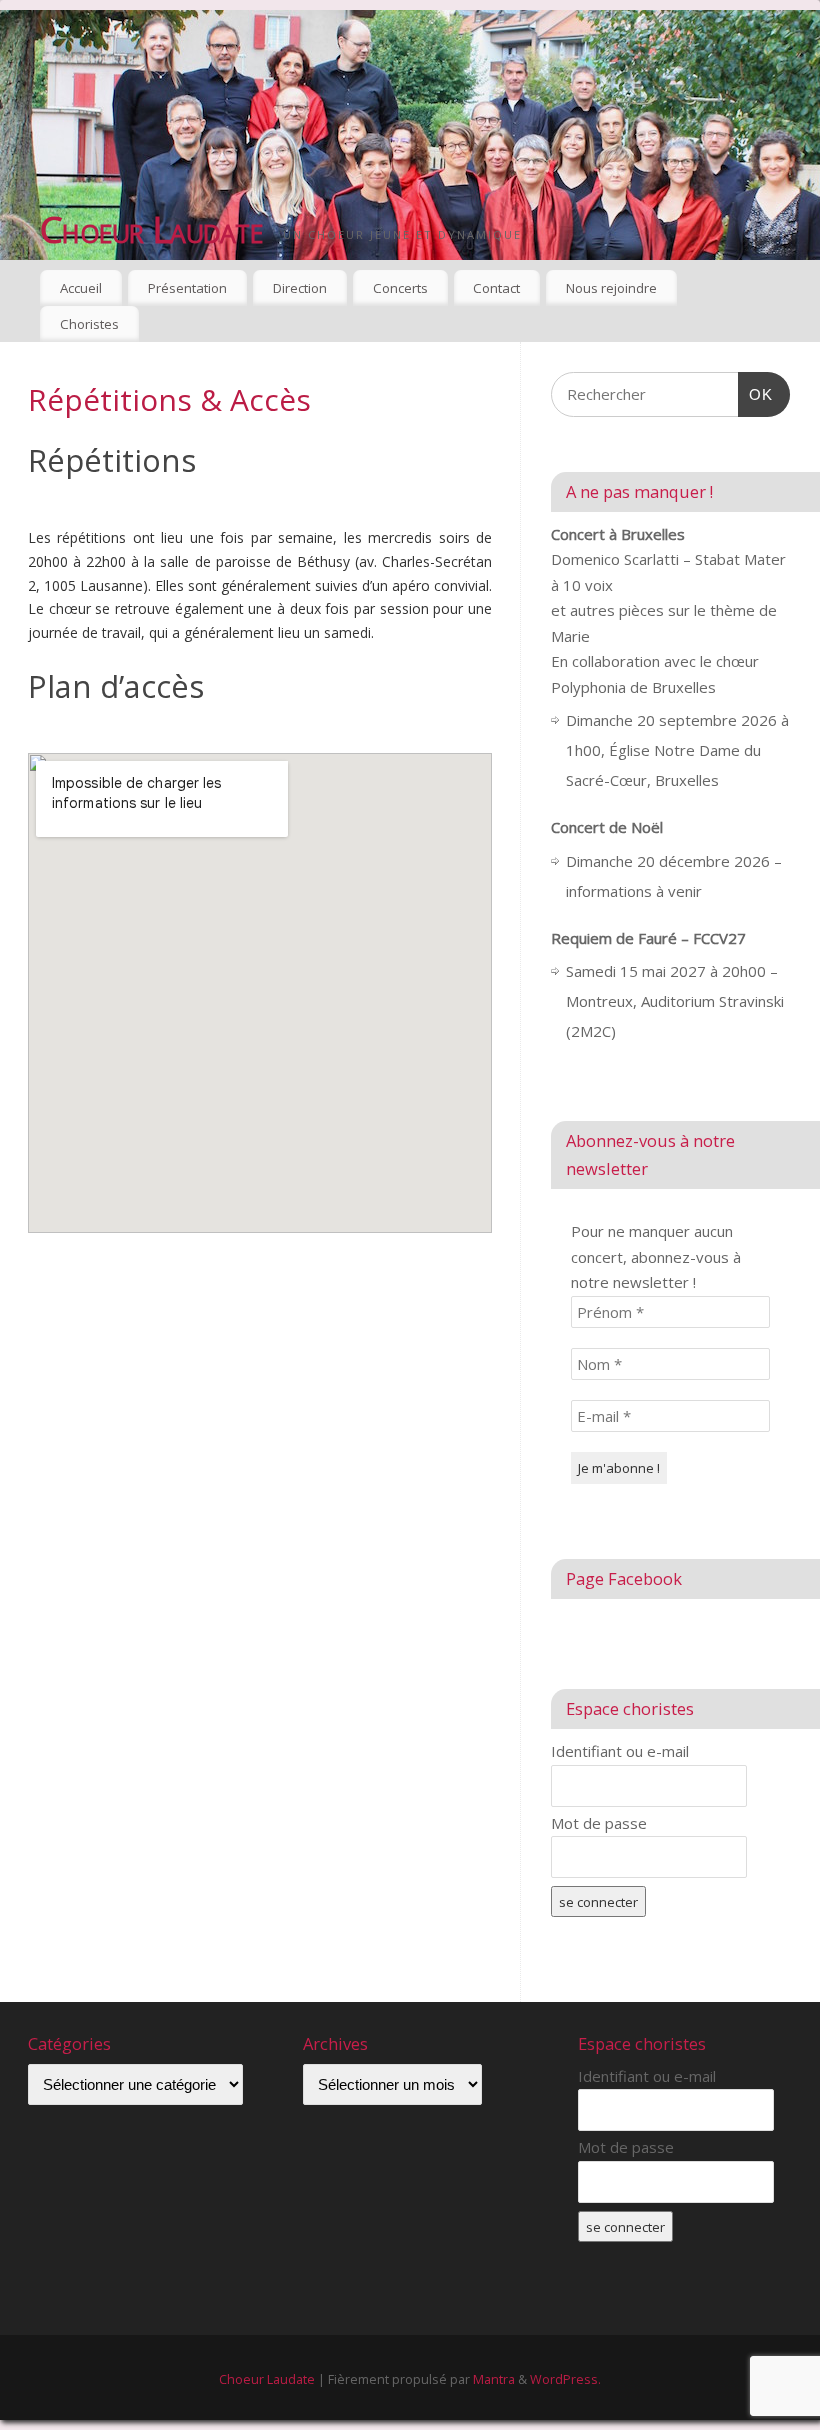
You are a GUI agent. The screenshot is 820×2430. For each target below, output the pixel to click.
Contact (496, 288)
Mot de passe (599, 1823)
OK (756, 394)
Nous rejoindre (611, 288)
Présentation (187, 288)
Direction (300, 288)
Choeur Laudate (151, 229)
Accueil (81, 288)
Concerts (400, 288)
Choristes (89, 324)
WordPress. (565, 2379)
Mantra (494, 2379)
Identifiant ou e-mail (620, 1751)
